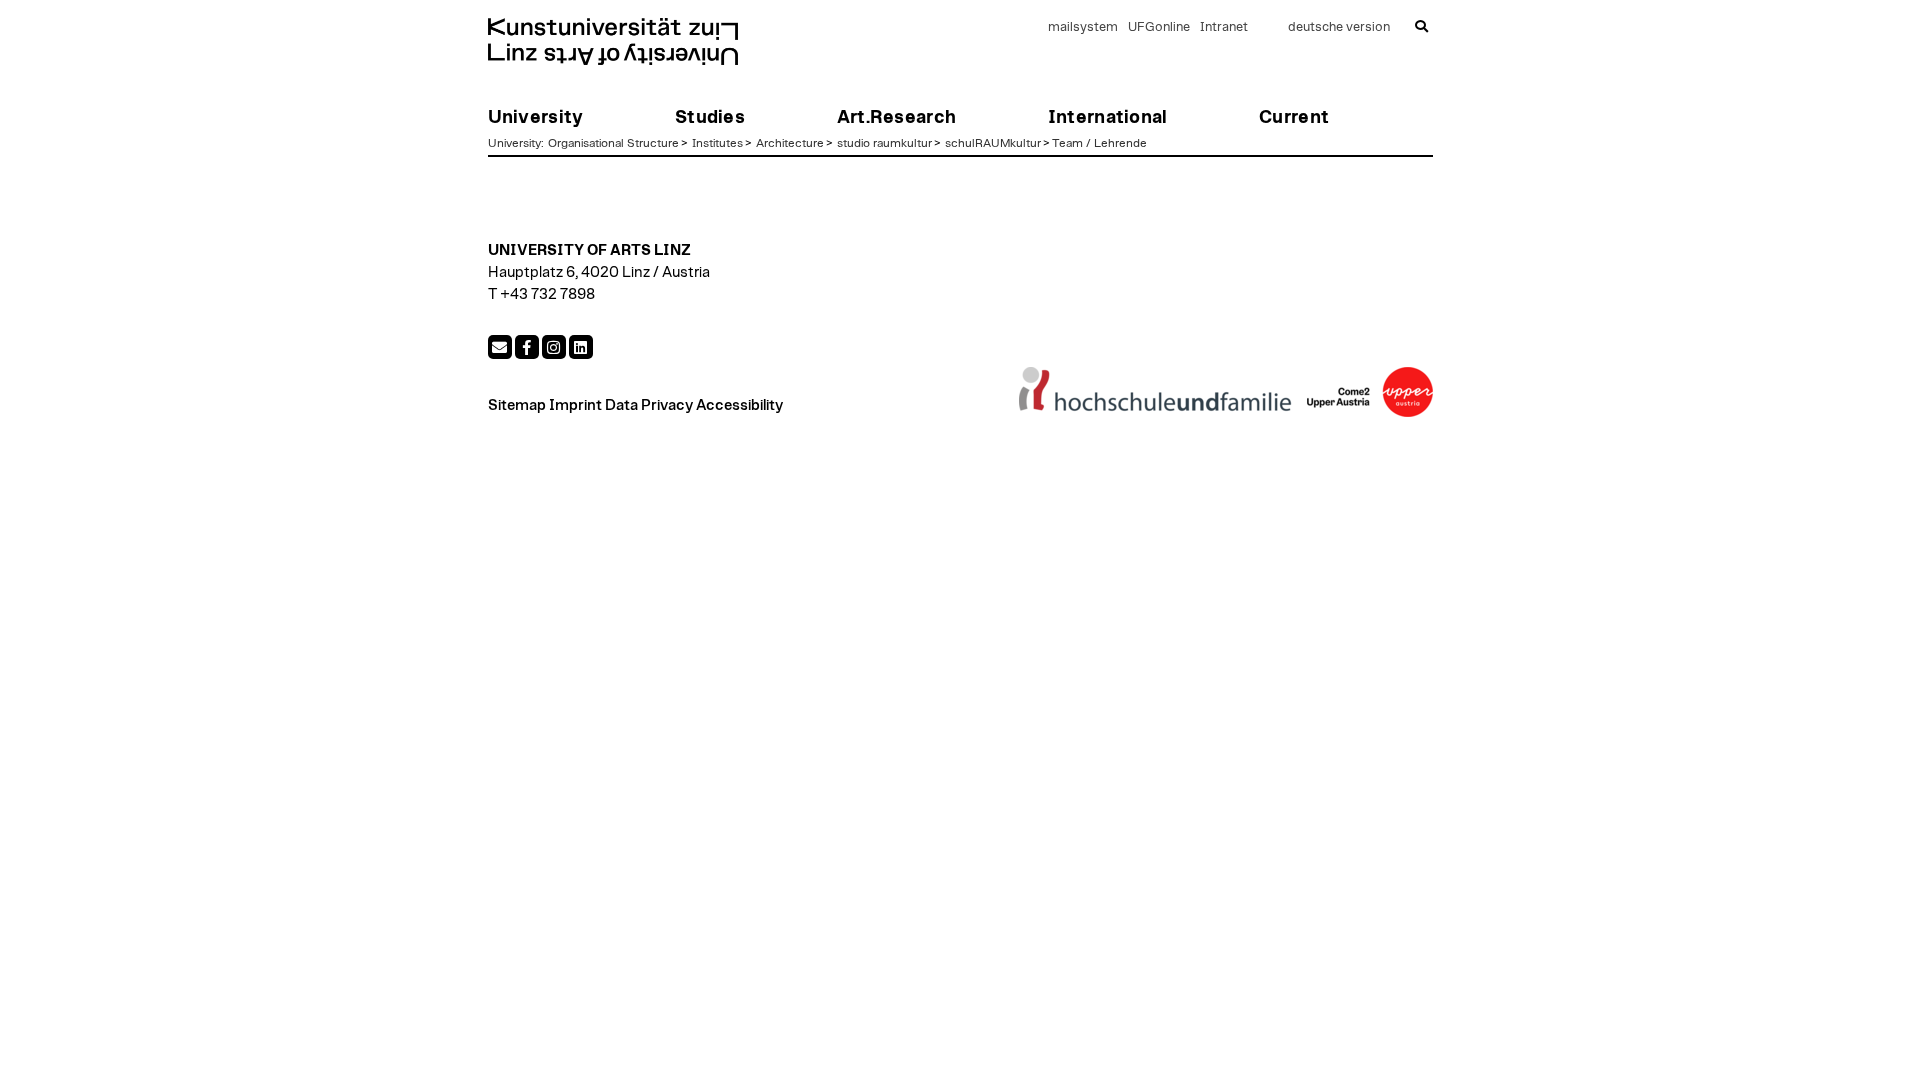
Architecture (790, 143)
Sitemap (517, 405)
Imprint (575, 405)
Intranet (1224, 27)
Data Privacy (649, 405)
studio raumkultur (884, 143)
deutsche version (1339, 27)
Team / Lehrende (1099, 143)
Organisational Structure (613, 143)
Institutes (717, 143)
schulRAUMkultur (993, 143)
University (514, 143)
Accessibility (739, 405)
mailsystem (1083, 27)
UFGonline (1159, 27)
